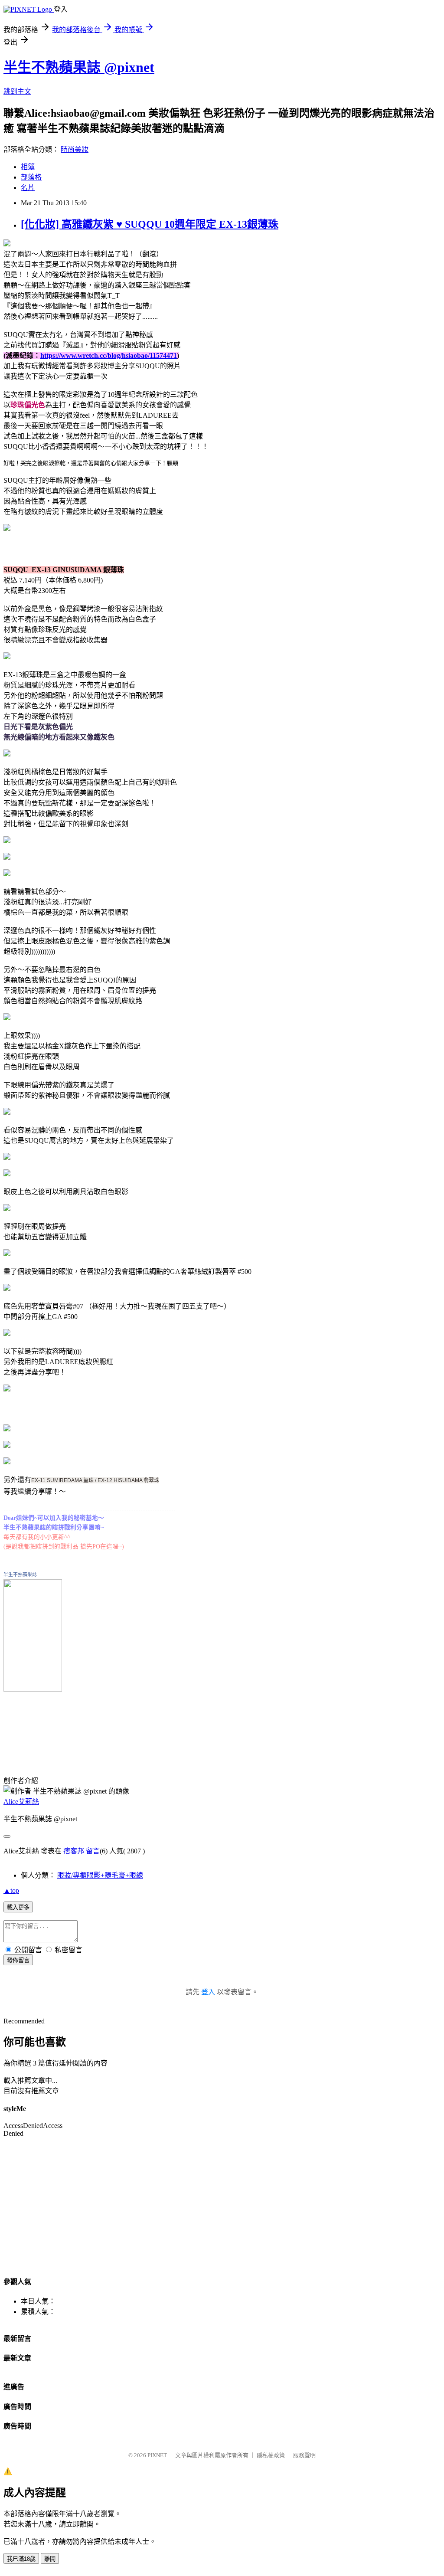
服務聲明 (304, 2455)
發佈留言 (18, 1960)
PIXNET (157, 2455)
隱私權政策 (271, 2455)
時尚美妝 (75, 149)
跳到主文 (17, 91)
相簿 (28, 167)
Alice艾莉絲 (21, 1802)
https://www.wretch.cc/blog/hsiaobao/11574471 (109, 355)
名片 (28, 188)
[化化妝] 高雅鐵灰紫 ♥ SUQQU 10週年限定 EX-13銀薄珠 (150, 224)
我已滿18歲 (21, 2559)
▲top (11, 1890)
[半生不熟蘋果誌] (33, 1687)
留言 (93, 1851)
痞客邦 (74, 1851)
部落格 (31, 177)
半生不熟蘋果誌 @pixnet (79, 67)
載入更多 (18, 1907)
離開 (50, 2559)
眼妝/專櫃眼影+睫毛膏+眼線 (100, 1875)
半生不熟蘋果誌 (20, 1574)
